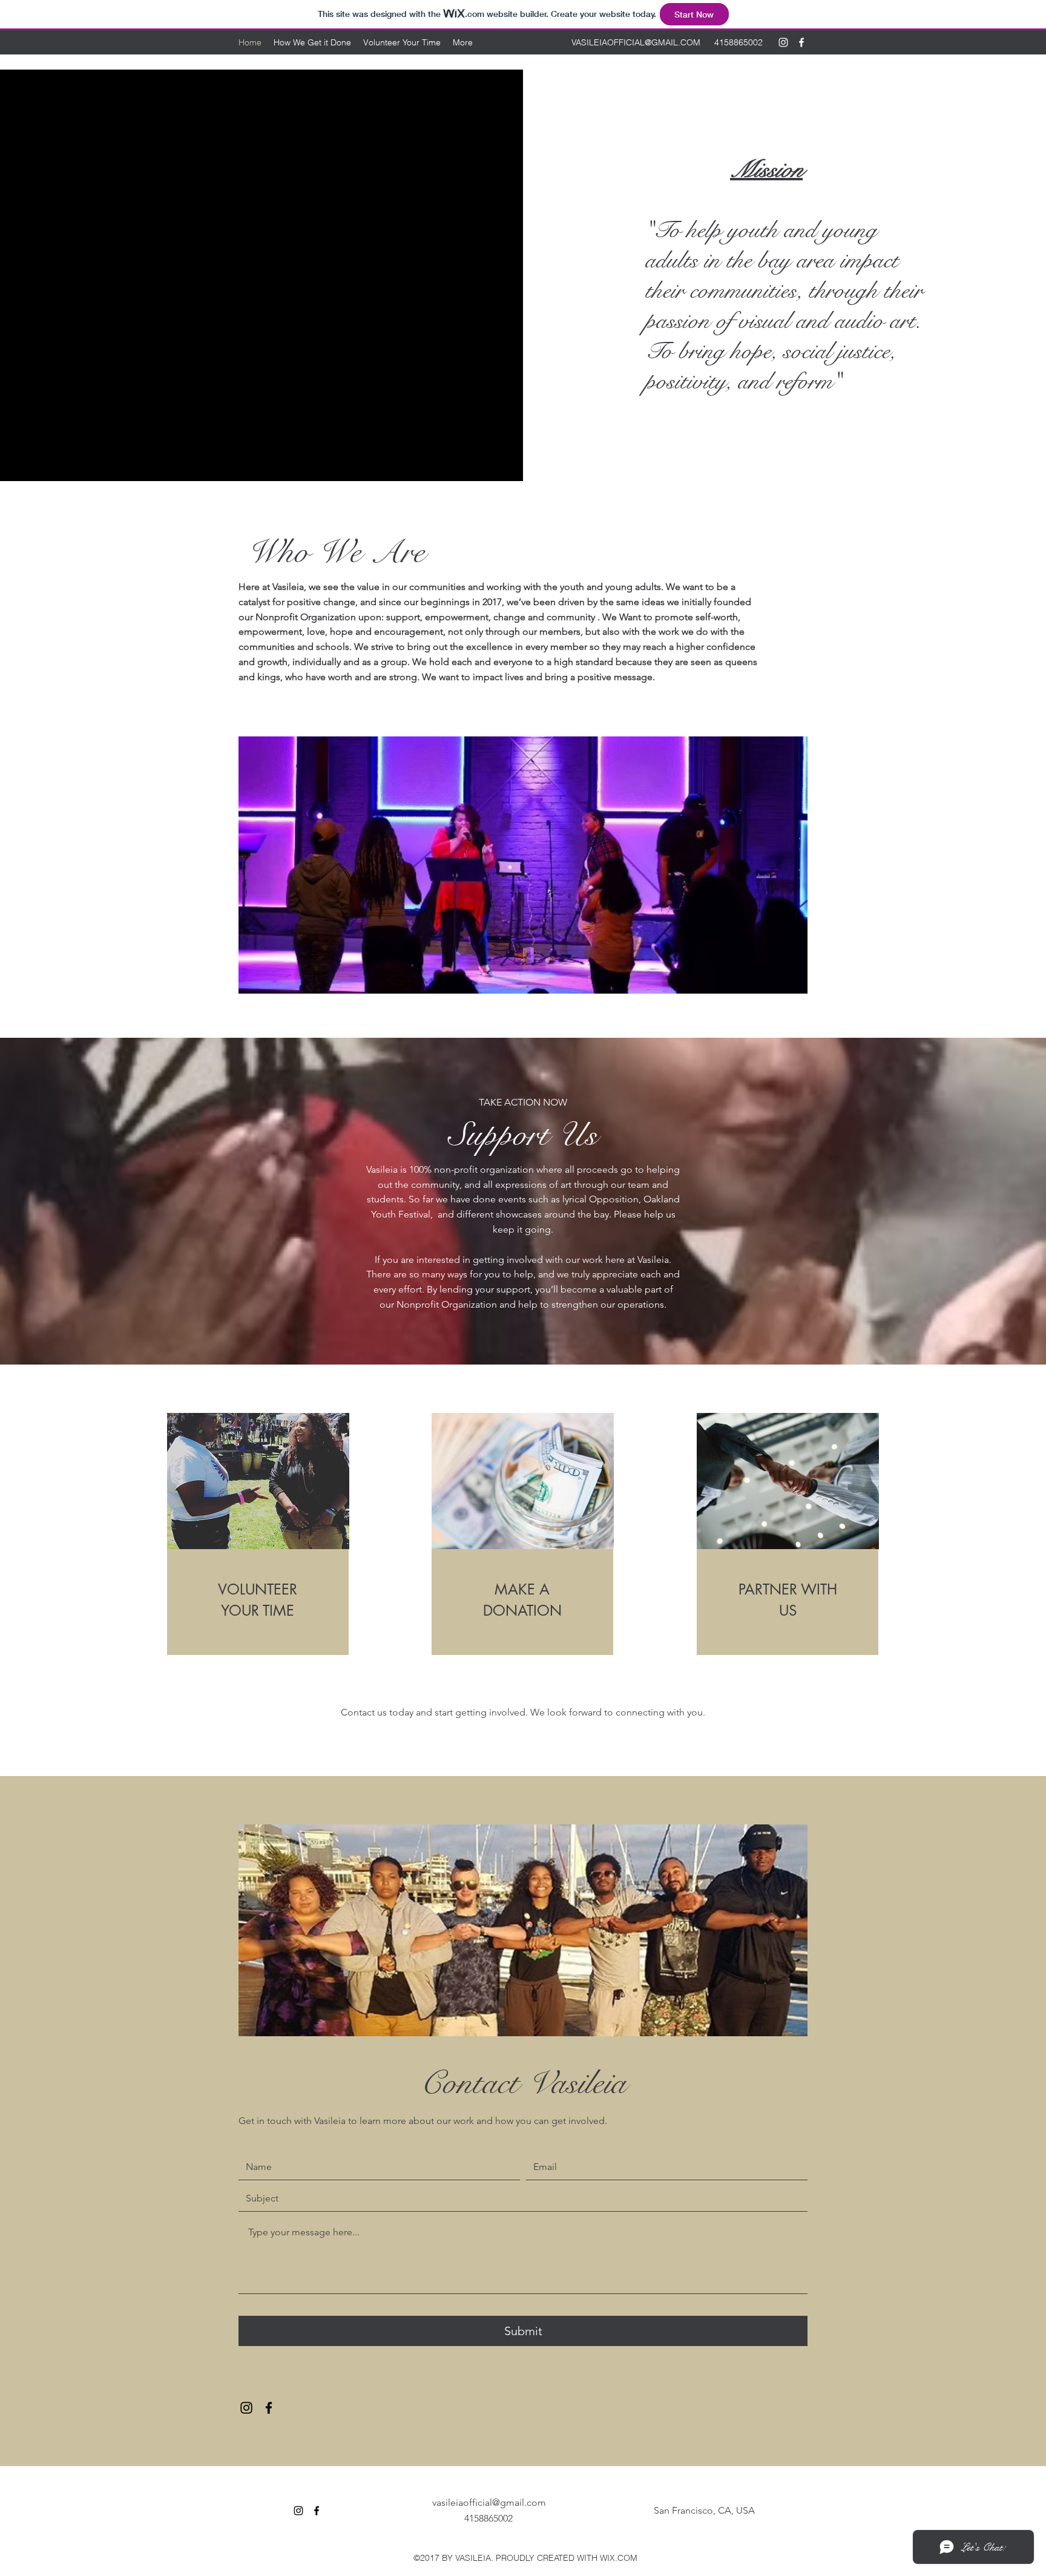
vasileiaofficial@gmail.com (489, 2502)
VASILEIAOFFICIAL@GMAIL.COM (636, 42)
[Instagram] (783, 42)
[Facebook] (801, 42)
